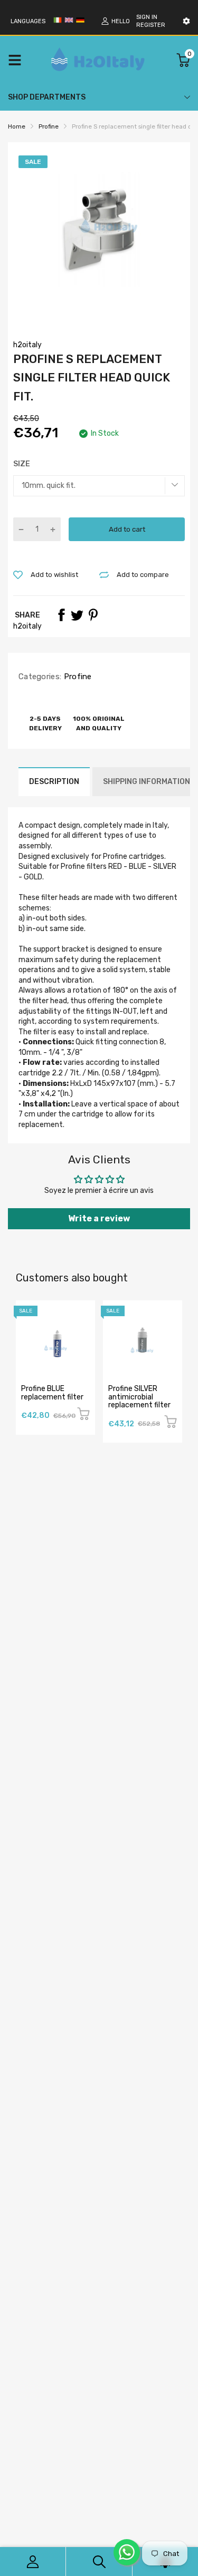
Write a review (99, 1218)
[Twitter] (77, 615)
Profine (76, 677)
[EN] (69, 22)
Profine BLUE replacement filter (52, 1393)
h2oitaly (27, 345)
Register (151, 25)
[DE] (80, 22)
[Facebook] (61, 615)
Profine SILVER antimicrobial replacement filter (139, 1397)
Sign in (147, 17)
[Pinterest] (93, 615)
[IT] (58, 22)
